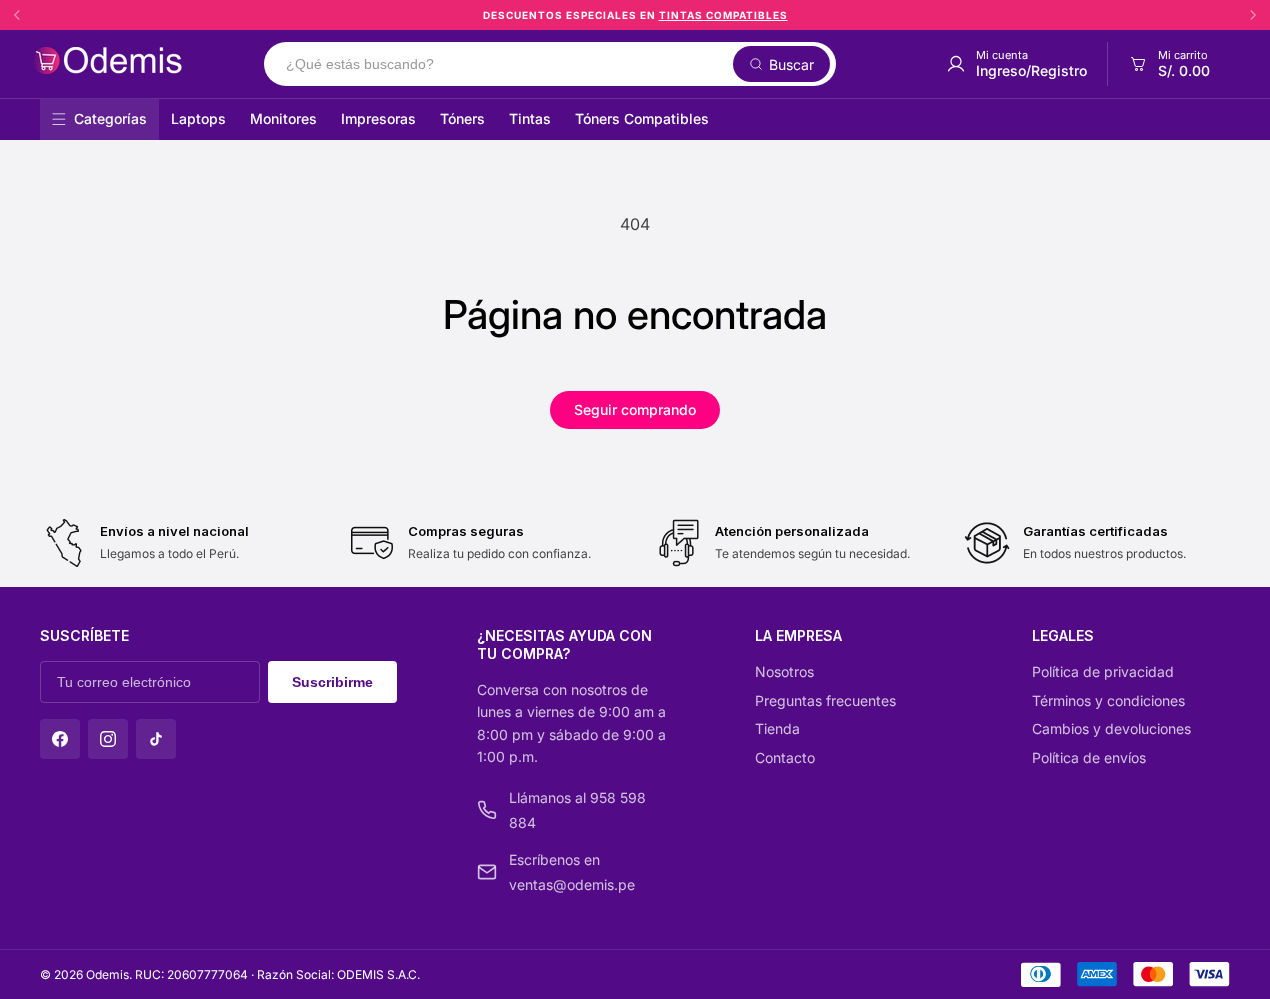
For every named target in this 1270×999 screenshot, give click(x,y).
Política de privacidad (1103, 671)
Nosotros (784, 671)
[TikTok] (156, 739)
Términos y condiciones (1108, 700)
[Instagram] (108, 739)
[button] (1168, 64)
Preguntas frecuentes (825, 700)
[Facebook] (60, 739)
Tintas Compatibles (723, 15)
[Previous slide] (17, 15)
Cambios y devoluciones (1111, 728)
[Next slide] (1253, 15)
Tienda (777, 728)
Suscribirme (332, 682)
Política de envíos (1089, 757)
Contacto (785, 757)
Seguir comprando (635, 409)
